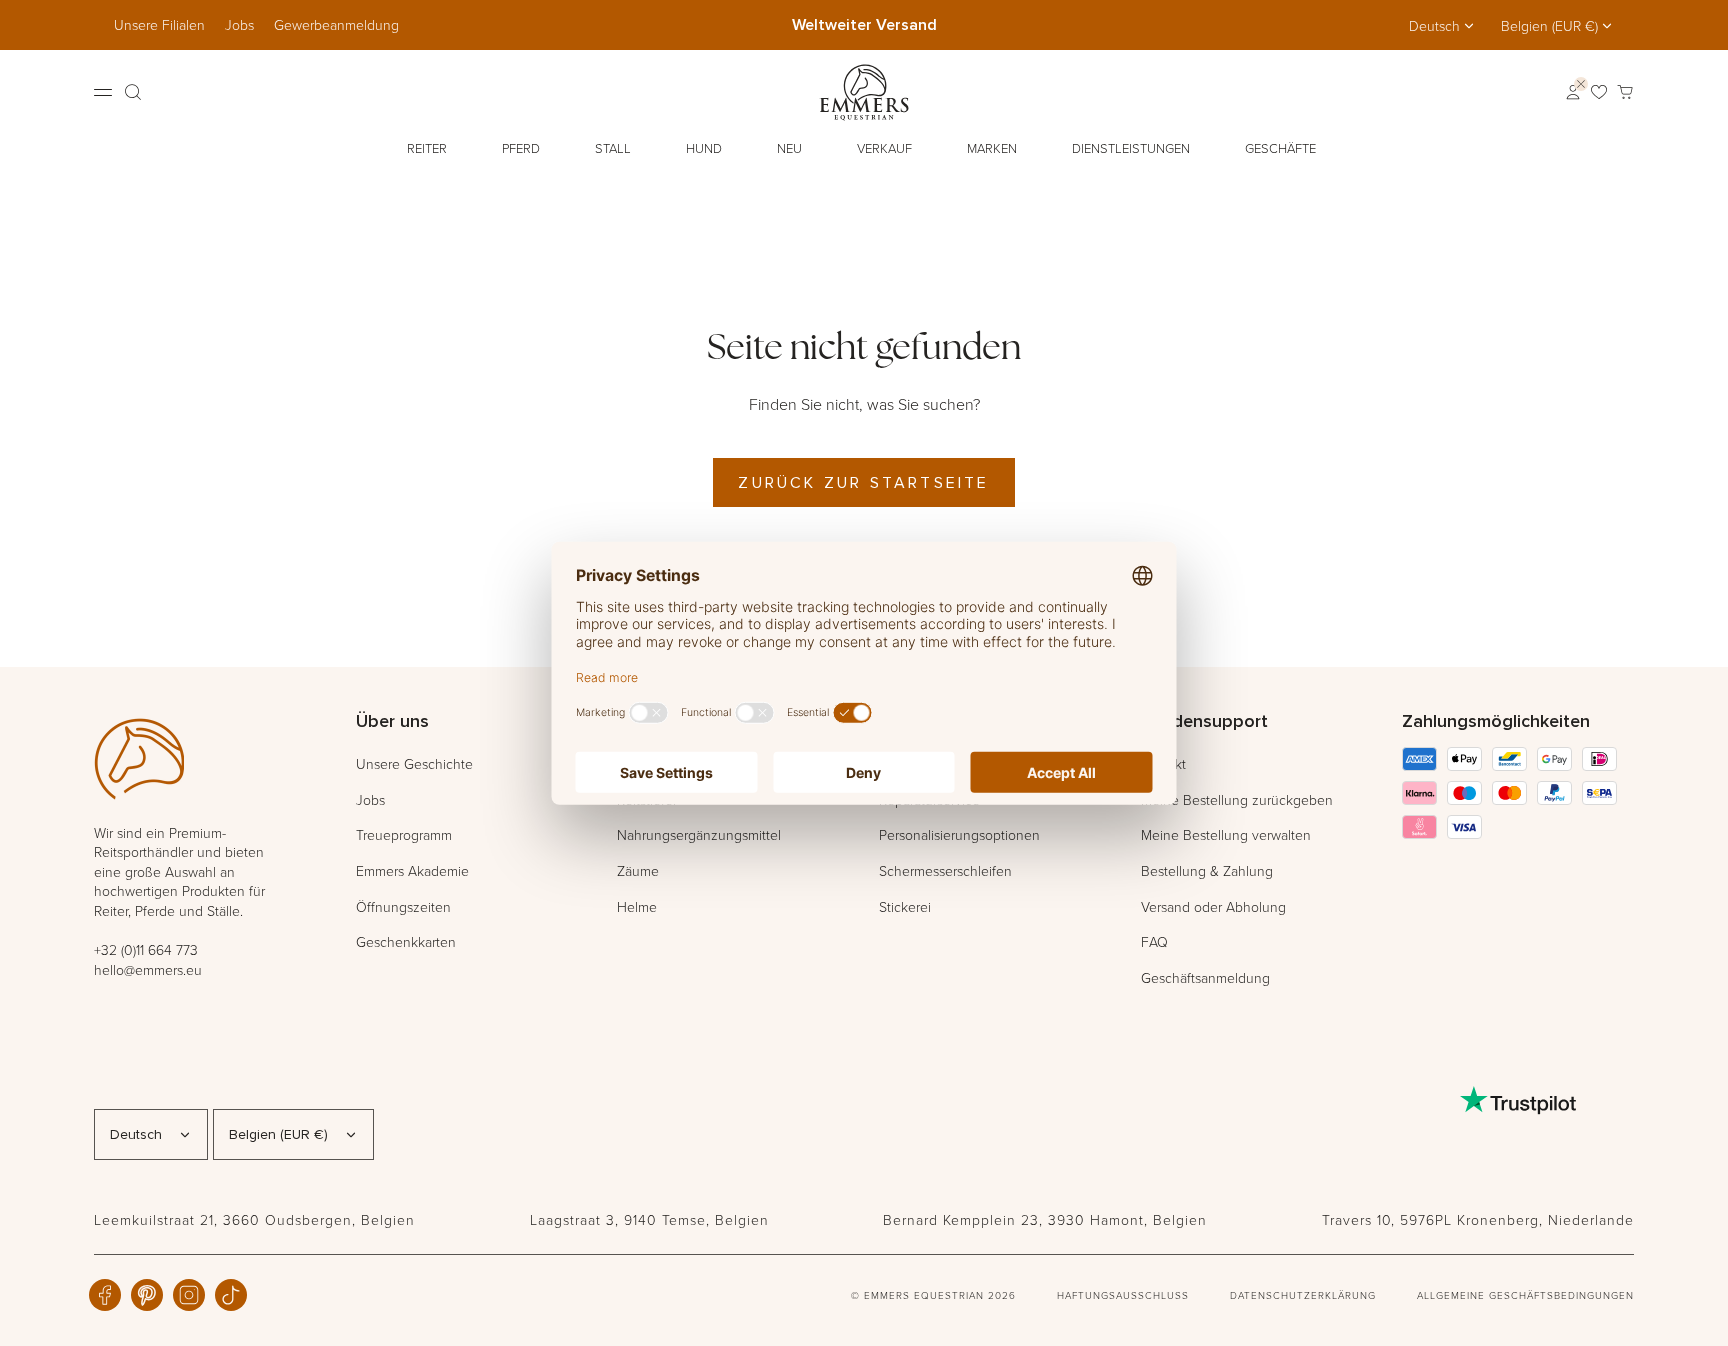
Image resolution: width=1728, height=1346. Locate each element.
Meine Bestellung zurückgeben (1237, 799)
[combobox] (1442, 26)
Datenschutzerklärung (1303, 1295)
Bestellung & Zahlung (1207, 870)
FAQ (1154, 941)
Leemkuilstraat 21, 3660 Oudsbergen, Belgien (254, 1219)
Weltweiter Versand (864, 24)
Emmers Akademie (412, 870)
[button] (429, 149)
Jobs (239, 24)
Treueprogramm (404, 834)
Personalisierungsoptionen (959, 834)
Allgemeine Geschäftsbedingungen (1525, 1295)
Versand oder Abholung (1213, 906)
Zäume (638, 870)
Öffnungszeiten (403, 906)
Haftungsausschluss (1123, 1295)
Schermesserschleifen (945, 870)
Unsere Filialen (159, 24)
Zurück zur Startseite (863, 482)
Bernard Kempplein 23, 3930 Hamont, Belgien (1045, 1219)
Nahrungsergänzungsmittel (699, 834)
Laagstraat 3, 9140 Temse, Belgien (649, 1219)
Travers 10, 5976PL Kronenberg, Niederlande (1478, 1219)
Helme (637, 906)
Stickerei (905, 906)
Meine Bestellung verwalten (1226, 834)
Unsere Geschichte (414, 763)
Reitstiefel (646, 799)
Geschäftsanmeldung (1205, 977)
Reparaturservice (929, 799)
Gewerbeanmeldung (336, 24)
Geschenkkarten (406, 941)
